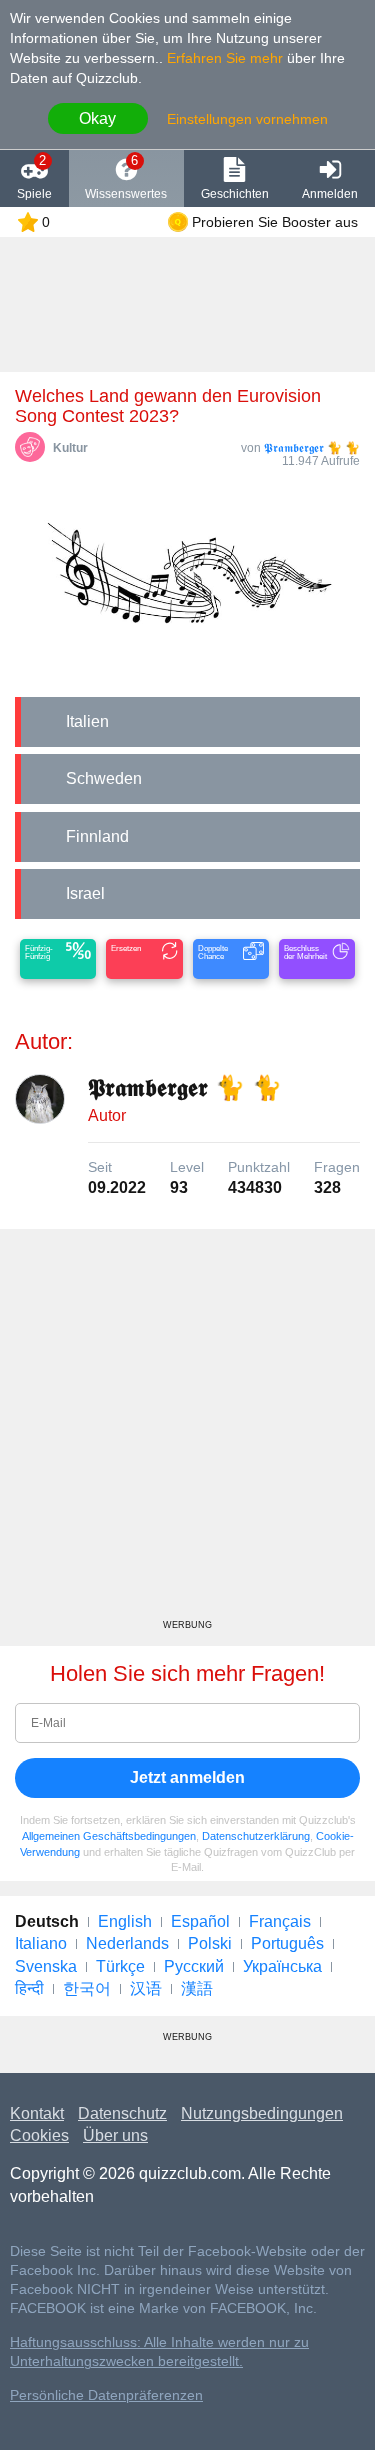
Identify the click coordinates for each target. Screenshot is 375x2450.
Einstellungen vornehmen (247, 119)
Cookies (39, 2135)
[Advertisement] (187, 1431)
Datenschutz (122, 2113)
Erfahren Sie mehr (225, 58)
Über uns (115, 2135)
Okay (97, 118)
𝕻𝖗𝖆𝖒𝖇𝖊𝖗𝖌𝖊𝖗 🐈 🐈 (312, 448)
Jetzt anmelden (187, 1777)
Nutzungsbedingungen (262, 2113)
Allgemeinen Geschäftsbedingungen (109, 1836)
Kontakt (37, 2113)
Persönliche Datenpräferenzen (106, 2395)
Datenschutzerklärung (256, 1836)
